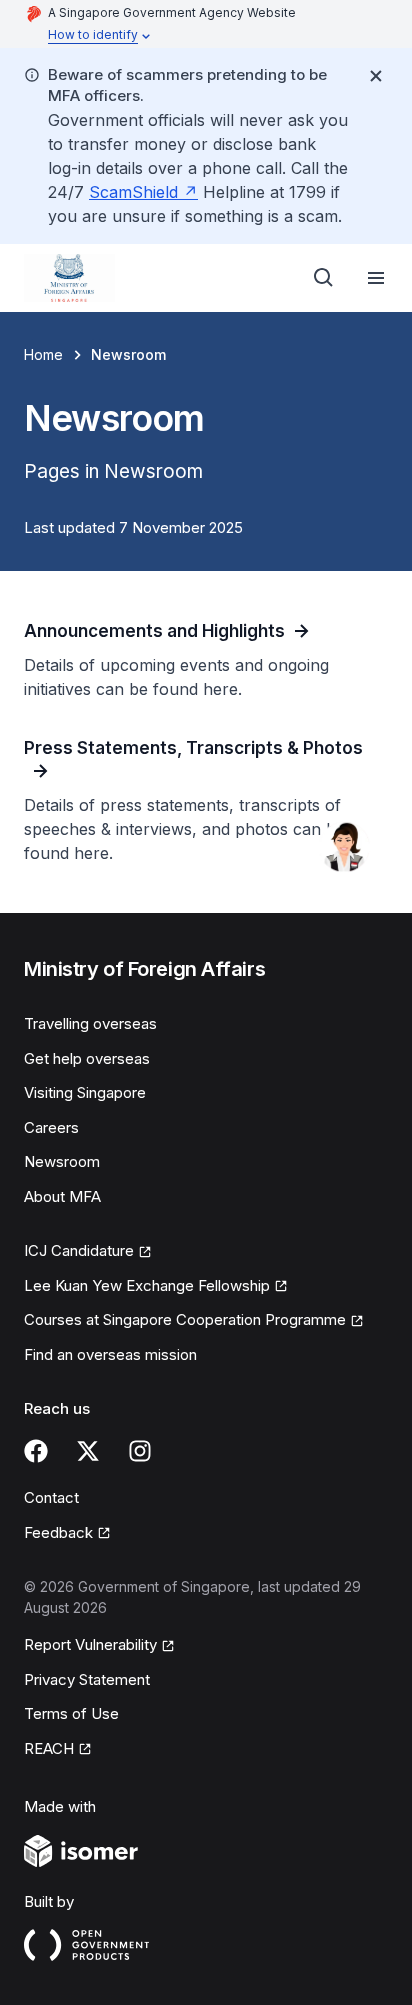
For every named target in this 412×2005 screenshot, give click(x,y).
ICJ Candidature (88, 1252)
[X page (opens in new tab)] (88, 1451)
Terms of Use (71, 1713)
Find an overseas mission (110, 1354)
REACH (58, 1750)
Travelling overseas (90, 1023)
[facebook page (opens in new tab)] (36, 1451)
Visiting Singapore (85, 1092)
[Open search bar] (324, 278)
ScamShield (143, 192)
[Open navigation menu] (376, 278)
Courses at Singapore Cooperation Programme (185, 1321)
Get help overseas (87, 1058)
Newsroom (62, 1161)
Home (43, 354)
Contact (51, 1497)
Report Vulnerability (90, 1646)
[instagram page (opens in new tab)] (140, 1451)
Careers (51, 1127)
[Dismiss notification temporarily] (376, 76)
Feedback (67, 1534)
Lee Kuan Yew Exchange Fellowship (147, 1287)
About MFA (62, 1196)
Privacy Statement (87, 1679)
